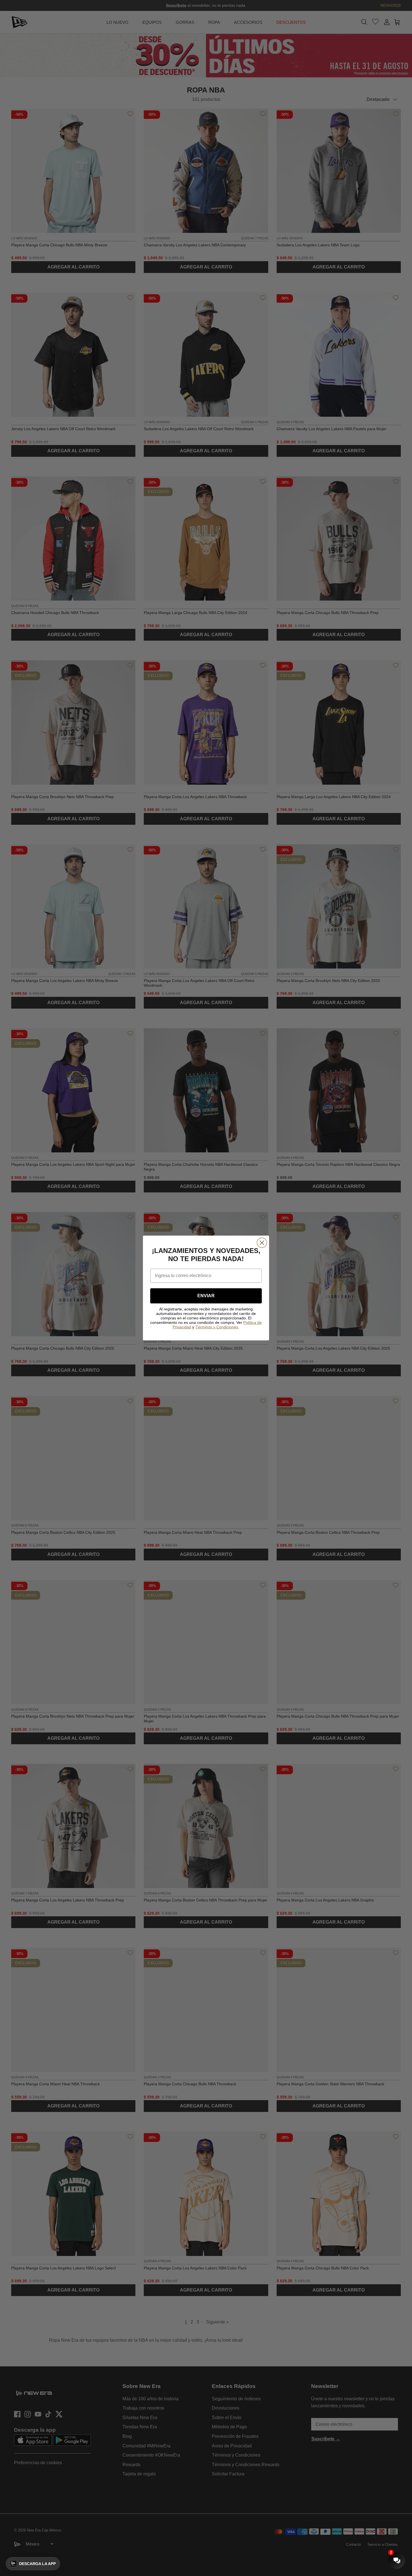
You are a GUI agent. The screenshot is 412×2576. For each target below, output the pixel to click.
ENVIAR (206, 1296)
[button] (33, 2564)
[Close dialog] (262, 1243)
